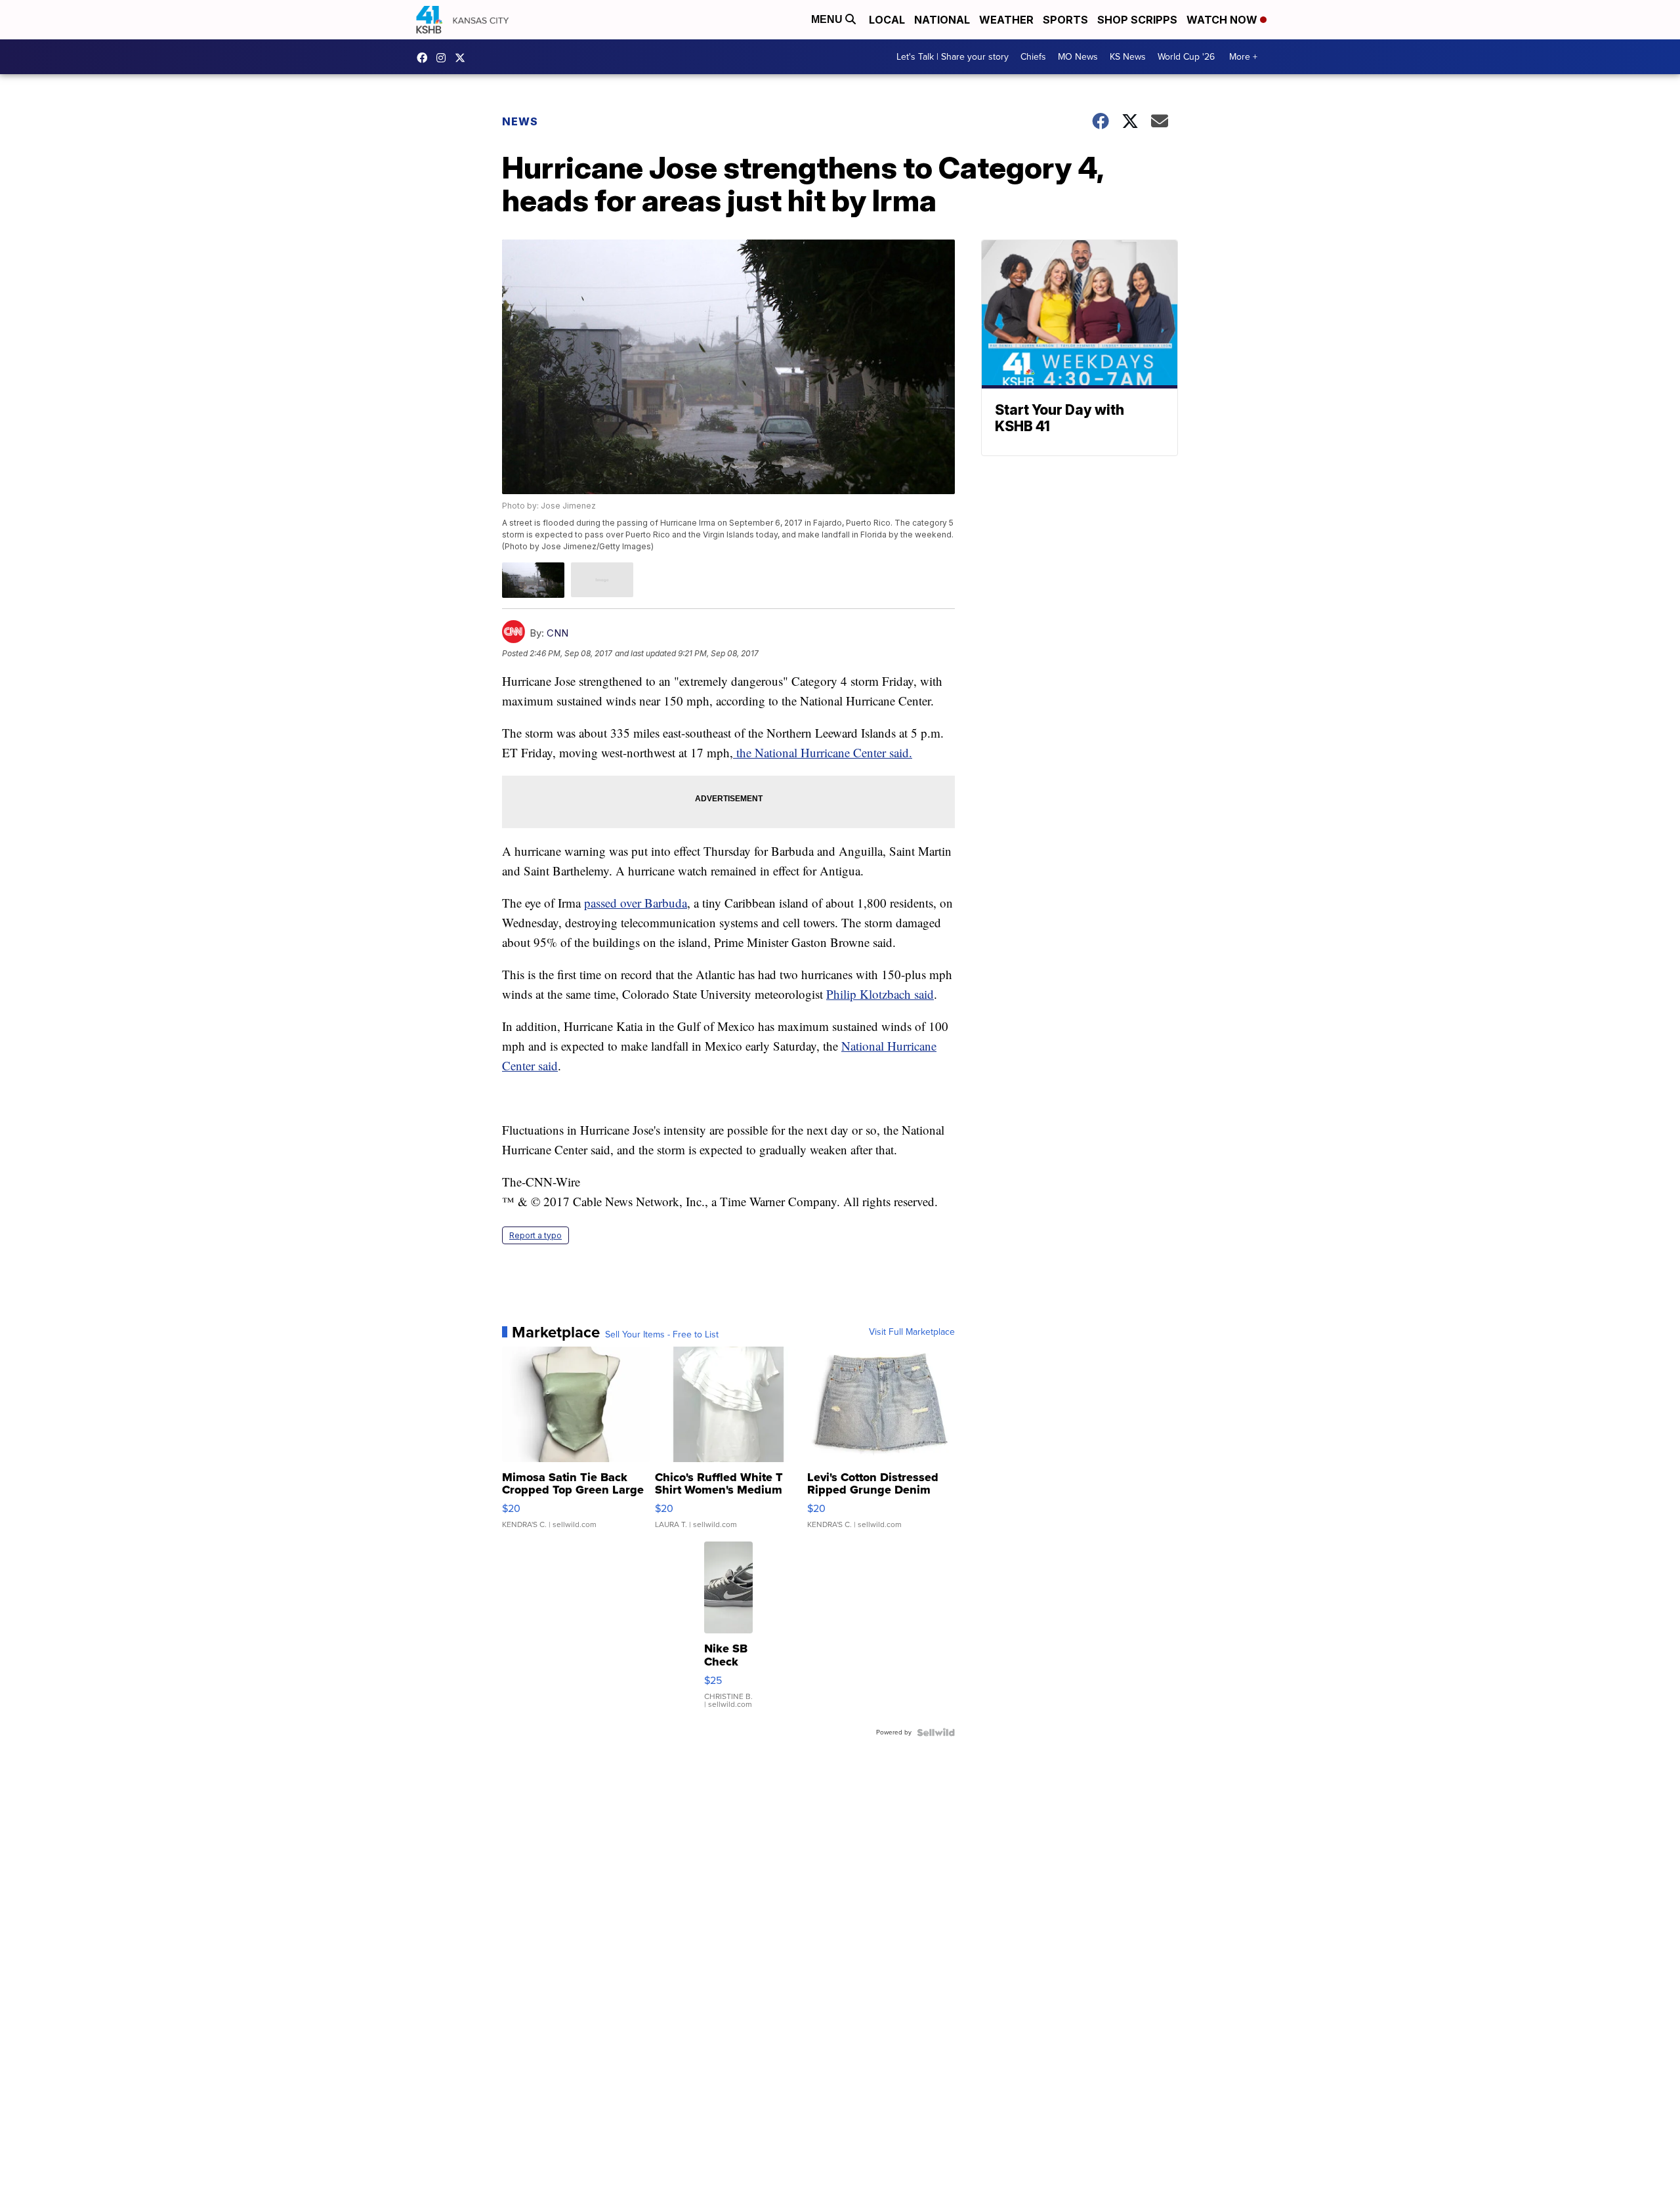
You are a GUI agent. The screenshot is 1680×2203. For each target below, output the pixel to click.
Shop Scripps (1137, 20)
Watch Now (1223, 20)
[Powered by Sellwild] (936, 1732)
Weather (1006, 20)
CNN (557, 633)
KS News (1128, 57)
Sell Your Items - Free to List (662, 1335)
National (942, 20)
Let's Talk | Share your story (953, 57)
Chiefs (1033, 57)
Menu (828, 19)
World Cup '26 (1186, 57)
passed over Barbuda (636, 903)
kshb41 (425, 58)
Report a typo (535, 1235)
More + (1243, 57)
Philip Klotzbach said (880, 994)
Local (887, 20)
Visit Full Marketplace (912, 1332)
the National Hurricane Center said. (823, 752)
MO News (1078, 57)
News (520, 121)
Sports (1065, 20)
